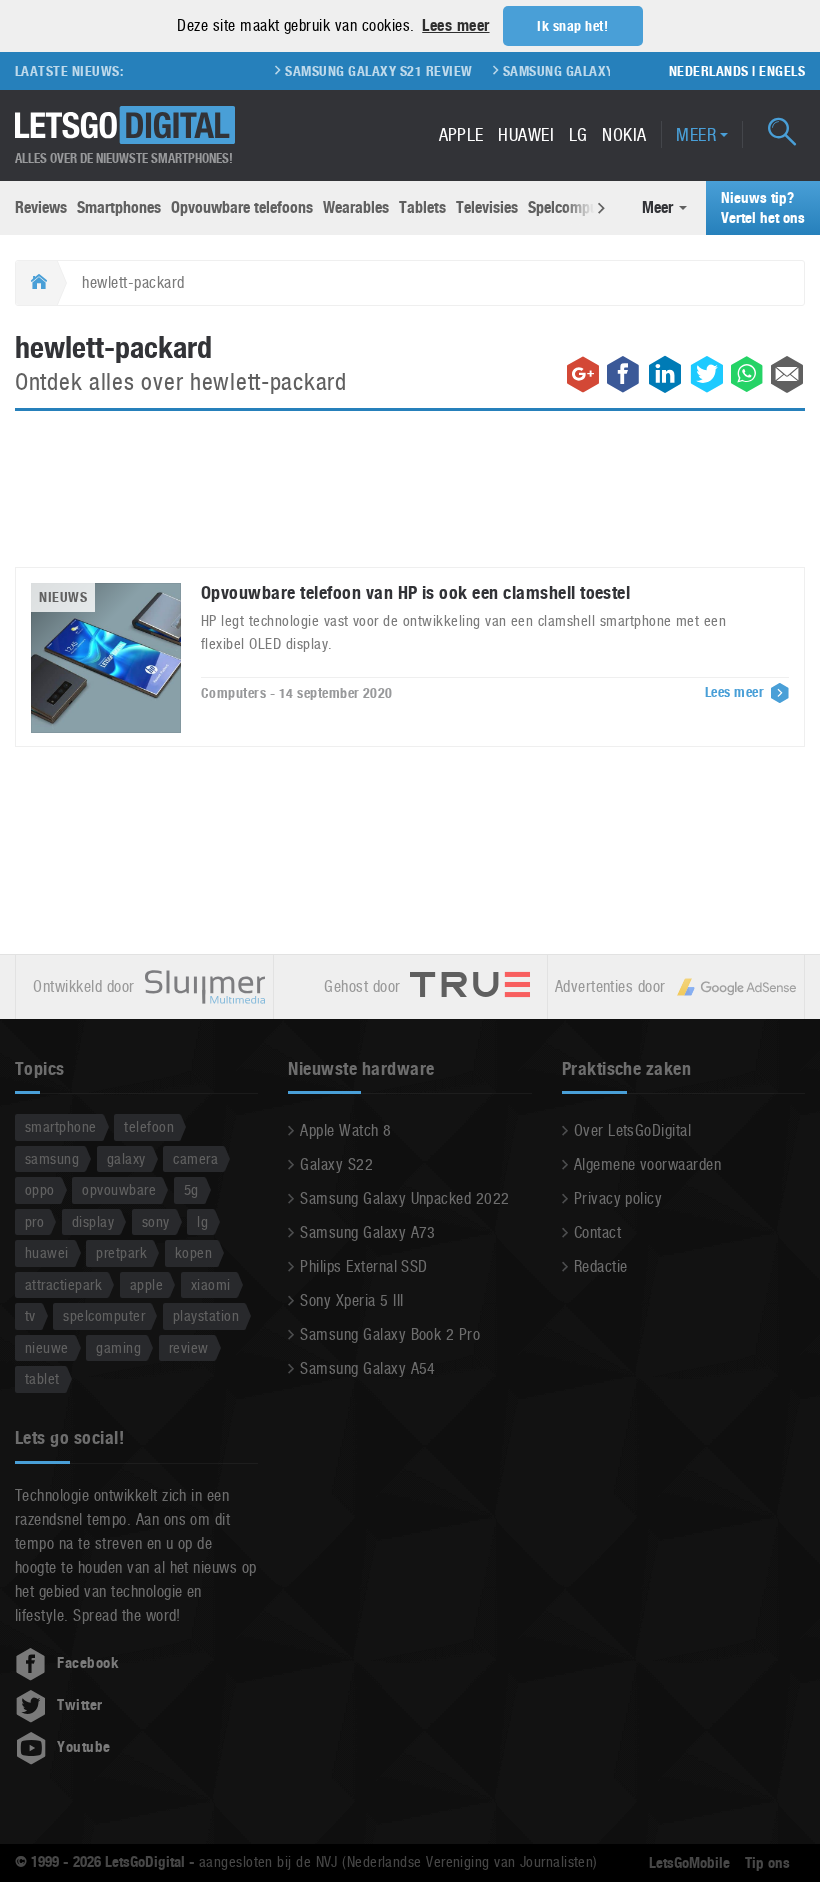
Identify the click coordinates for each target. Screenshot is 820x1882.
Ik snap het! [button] (572, 26)
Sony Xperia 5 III (351, 1300)
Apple (461, 134)
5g (191, 1189)
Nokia (624, 134)
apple (146, 1284)
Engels (782, 71)
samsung (52, 1158)
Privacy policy (618, 1198)
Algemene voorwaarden (648, 1164)
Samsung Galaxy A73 (368, 1232)
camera (195, 1158)
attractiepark (63, 1284)
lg (202, 1221)
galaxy (126, 1158)
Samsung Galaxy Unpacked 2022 (404, 1198)
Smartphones (119, 207)
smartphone (61, 1126)
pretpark (121, 1252)
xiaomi (211, 1284)
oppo (40, 1189)
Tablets (422, 207)
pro (34, 1221)
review (189, 1347)
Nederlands (709, 71)
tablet (42, 1378)
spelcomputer (104, 1315)
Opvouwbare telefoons (242, 207)
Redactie (601, 1266)
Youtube (83, 1747)
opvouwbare (119, 1189)
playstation (206, 1315)
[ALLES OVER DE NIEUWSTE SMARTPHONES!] (125, 125)
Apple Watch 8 (345, 1130)
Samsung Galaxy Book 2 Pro (390, 1334)
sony (156, 1221)
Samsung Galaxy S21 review (364, 71)
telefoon (149, 1126)
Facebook (88, 1663)
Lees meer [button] (455, 25)
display (93, 1221)
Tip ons (767, 1863)
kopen (193, 1252)
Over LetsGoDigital (633, 1130)
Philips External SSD (364, 1266)
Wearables (356, 207)
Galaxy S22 (336, 1164)
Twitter (79, 1705)
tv (30, 1315)
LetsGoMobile (689, 1863)
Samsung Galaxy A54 (368, 1368)
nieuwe (47, 1347)
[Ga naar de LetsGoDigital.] (36, 283)
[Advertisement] (410, 501)
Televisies (487, 207)
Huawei (526, 134)
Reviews (41, 207)
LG (578, 134)
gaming (118, 1347)
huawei (47, 1252)
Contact (597, 1232)
